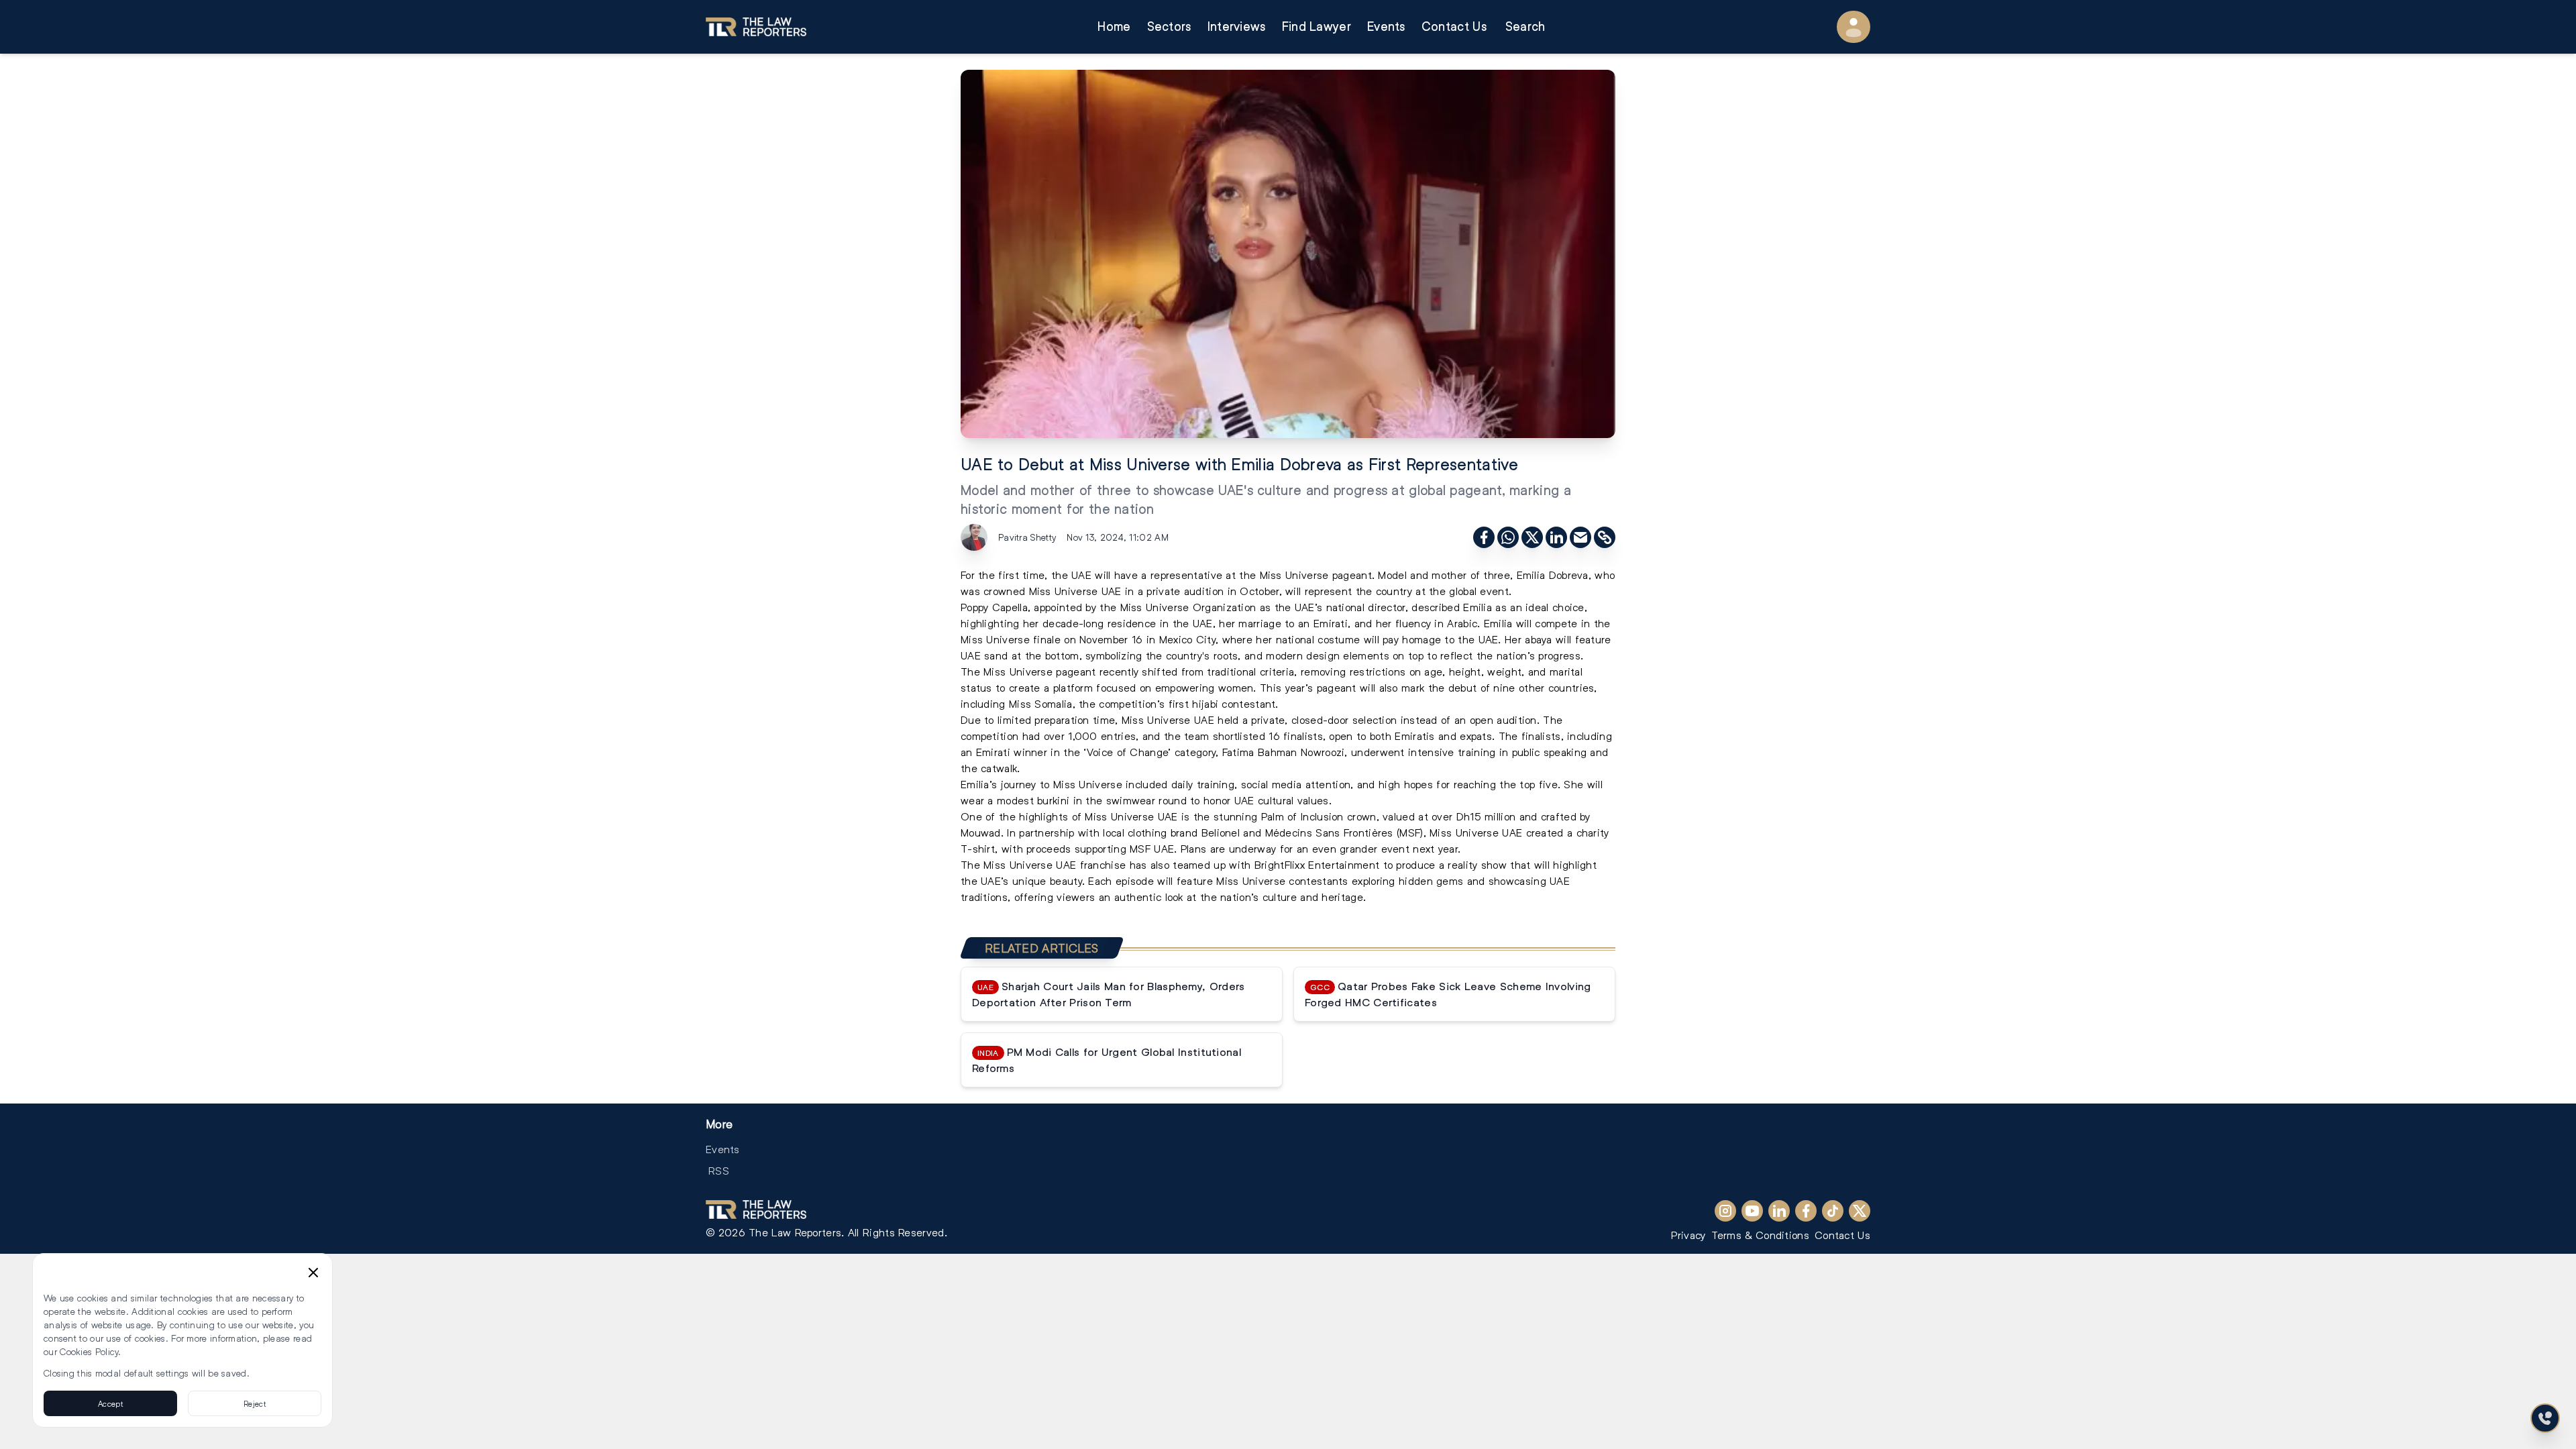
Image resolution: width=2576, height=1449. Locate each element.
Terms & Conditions (1760, 1235)
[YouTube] (1752, 1211)
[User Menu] (1854, 27)
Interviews (1237, 26)
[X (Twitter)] (1860, 1211)
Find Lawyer (1317, 26)
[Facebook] (1806, 1211)
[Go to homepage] (756, 27)
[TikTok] (1833, 1211)
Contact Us (1454, 26)
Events (1386, 26)
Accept (110, 1403)
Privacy (1688, 1235)
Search (1525, 26)
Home (1114, 26)
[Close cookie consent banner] (313, 1273)
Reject (255, 1403)
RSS (719, 1170)
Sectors (1169, 26)
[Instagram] (1725, 1211)
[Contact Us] (2545, 1418)
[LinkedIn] (1779, 1211)
